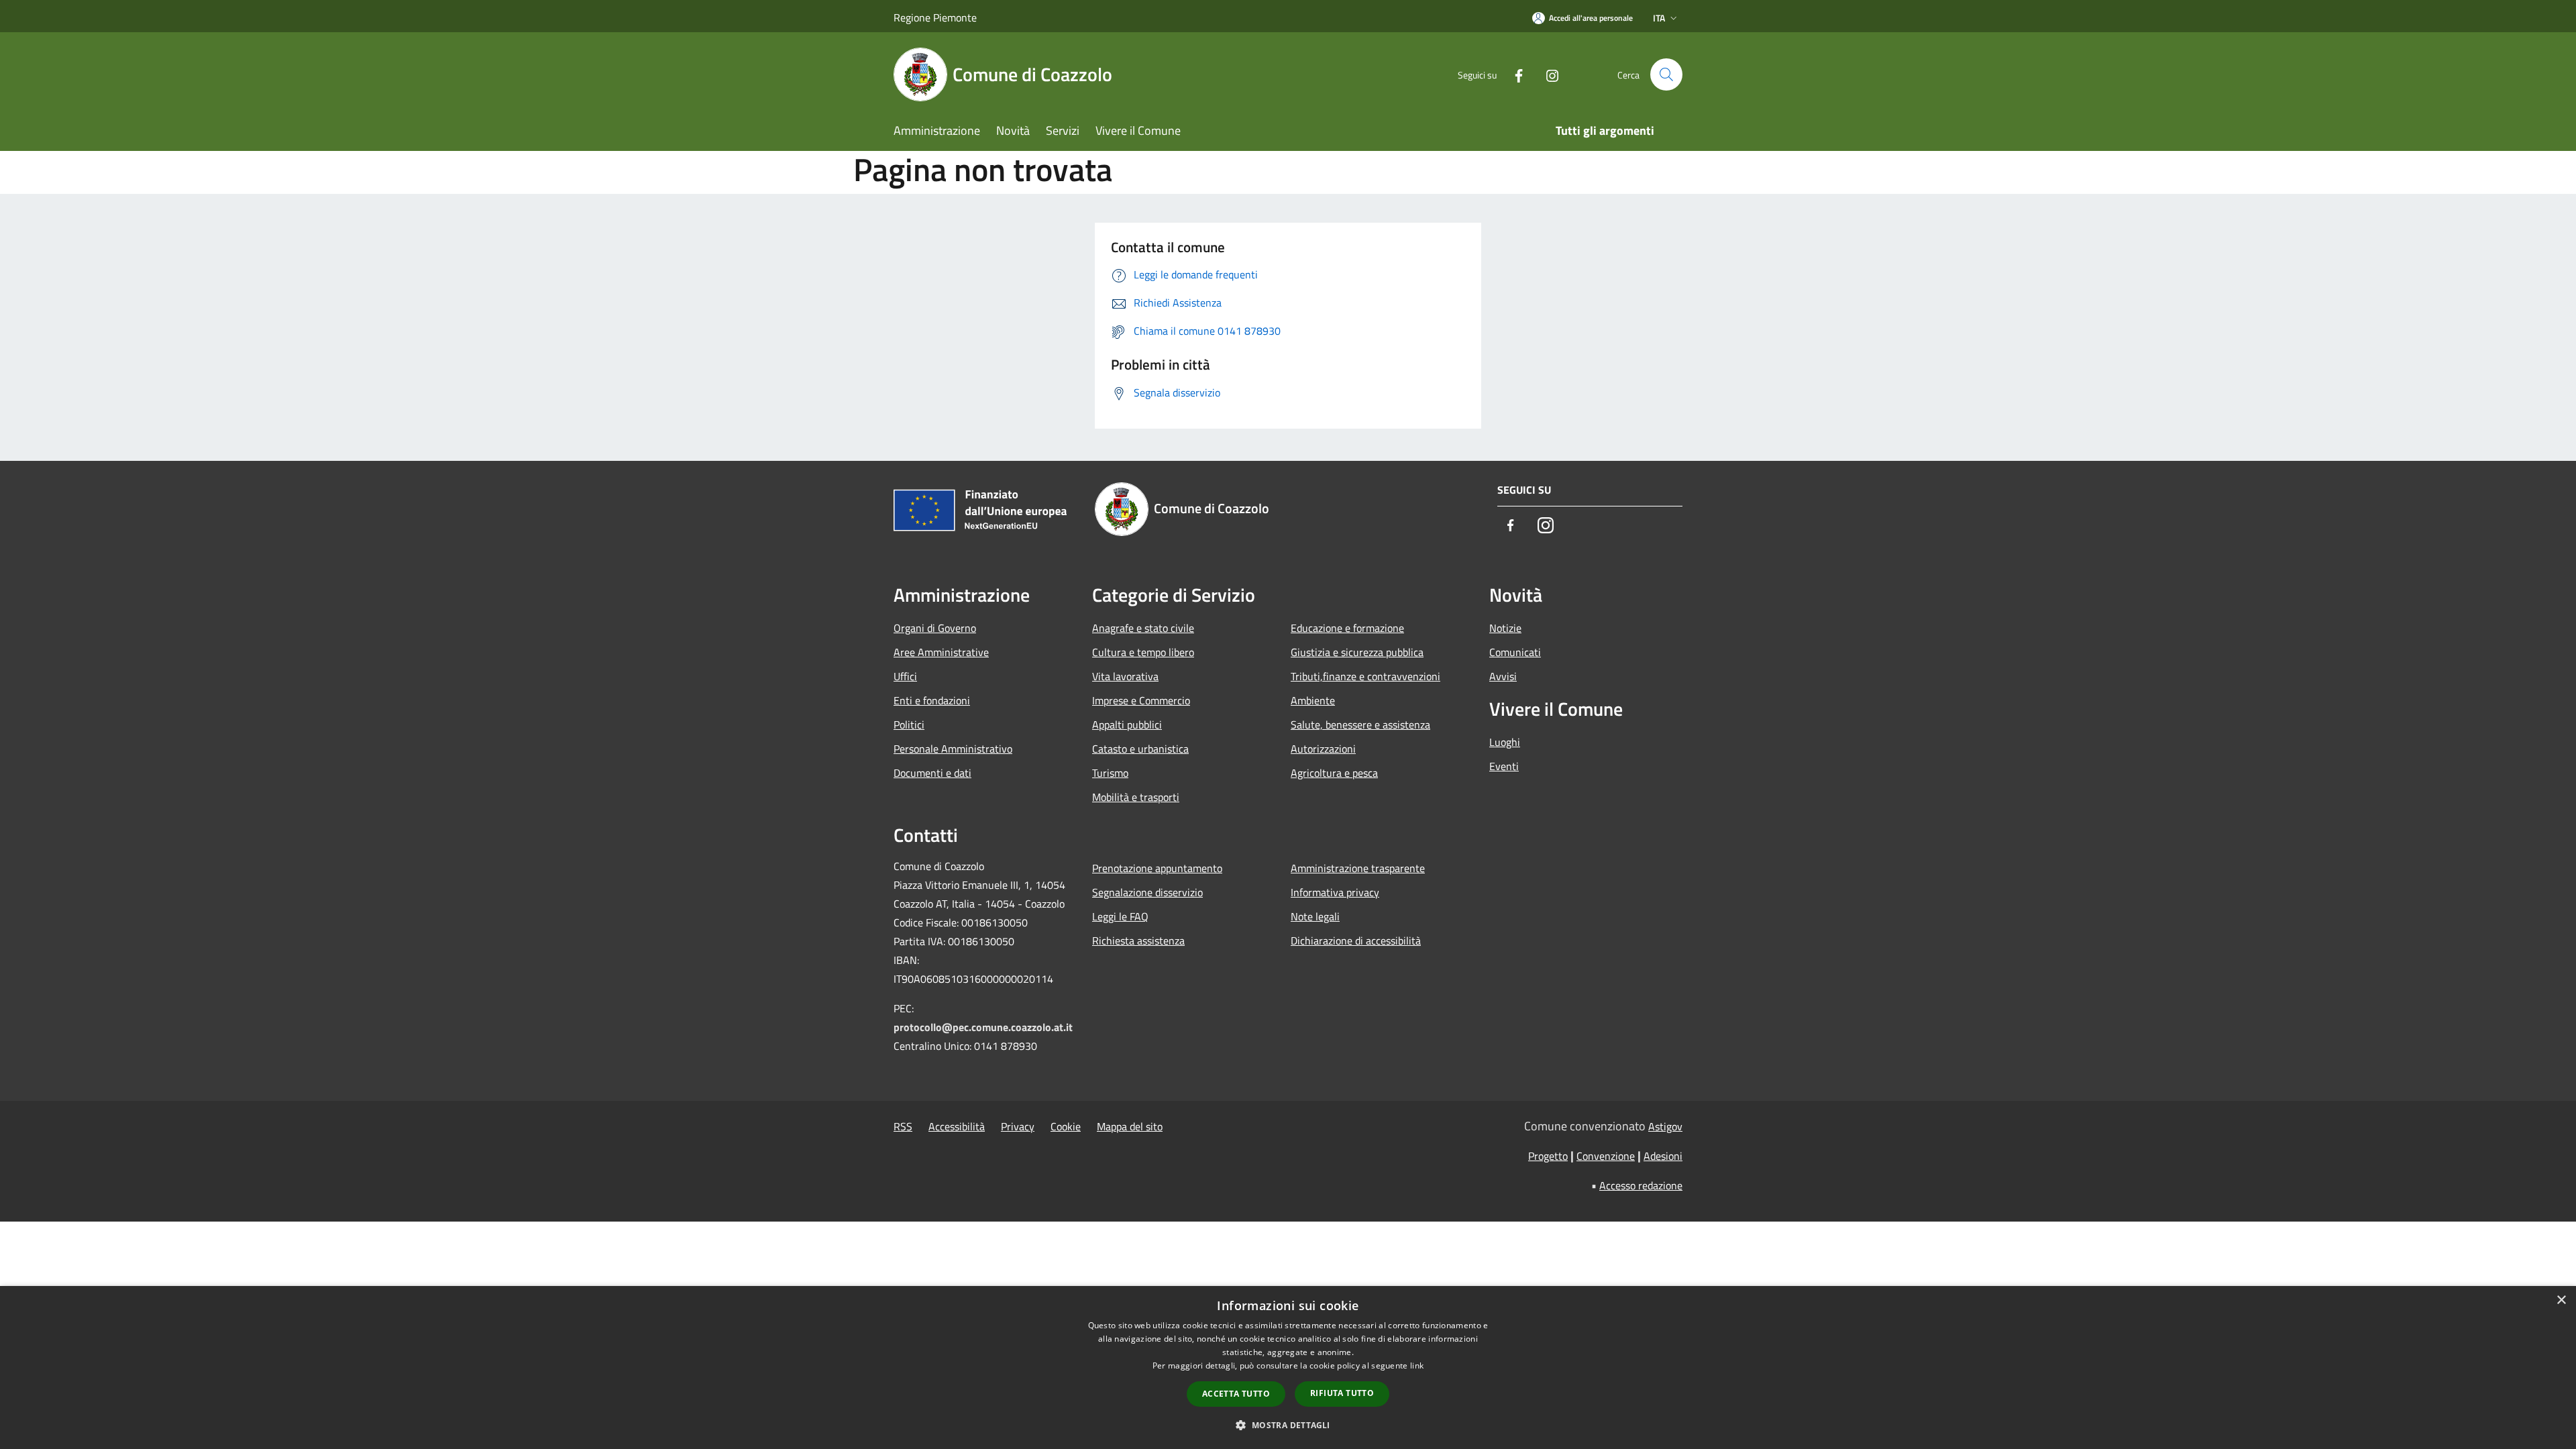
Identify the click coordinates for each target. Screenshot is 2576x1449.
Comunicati (1515, 652)
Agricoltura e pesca (1334, 773)
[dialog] (1288, 1367)
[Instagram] (1547, 74)
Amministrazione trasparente (1358, 868)
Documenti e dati (932, 773)
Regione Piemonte (935, 17)
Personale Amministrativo (953, 749)
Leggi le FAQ (1120, 916)
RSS (903, 1126)
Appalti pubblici (1127, 724)
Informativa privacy (1335, 892)
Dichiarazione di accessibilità (1356, 941)
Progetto (1548, 1156)
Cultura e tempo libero (1143, 652)
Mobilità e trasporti (1136, 797)
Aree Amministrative (941, 652)
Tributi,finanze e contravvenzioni (1365, 676)
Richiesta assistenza (1138, 941)
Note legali (1315, 916)
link (1417, 1365)
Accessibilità (957, 1126)
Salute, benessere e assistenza (1360, 724)
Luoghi (1505, 742)
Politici (909, 724)
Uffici (905, 676)
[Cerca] (1666, 74)
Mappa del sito (1130, 1126)
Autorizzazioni (1323, 749)
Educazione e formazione (1347, 628)
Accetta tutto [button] (1236, 1394)
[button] (1288, 1425)
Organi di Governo (935, 628)
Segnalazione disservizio (1147, 892)
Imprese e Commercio (1141, 700)
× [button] (2561, 1300)
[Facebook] (1513, 74)
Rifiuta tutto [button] (1342, 1393)
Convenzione (1606, 1156)
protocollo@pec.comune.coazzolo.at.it (983, 1027)
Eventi (1504, 766)
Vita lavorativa (1125, 676)
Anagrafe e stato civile (1143, 628)
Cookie (1066, 1126)
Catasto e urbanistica (1140, 749)
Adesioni (1663, 1156)
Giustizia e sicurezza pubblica (1357, 652)
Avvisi (1503, 676)
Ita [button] (1659, 18)
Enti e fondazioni (932, 700)
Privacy (1018, 1126)
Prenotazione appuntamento (1157, 868)
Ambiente (1313, 700)
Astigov (1665, 1126)
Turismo (1110, 773)
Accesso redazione (1641, 1185)
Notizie (1505, 628)
